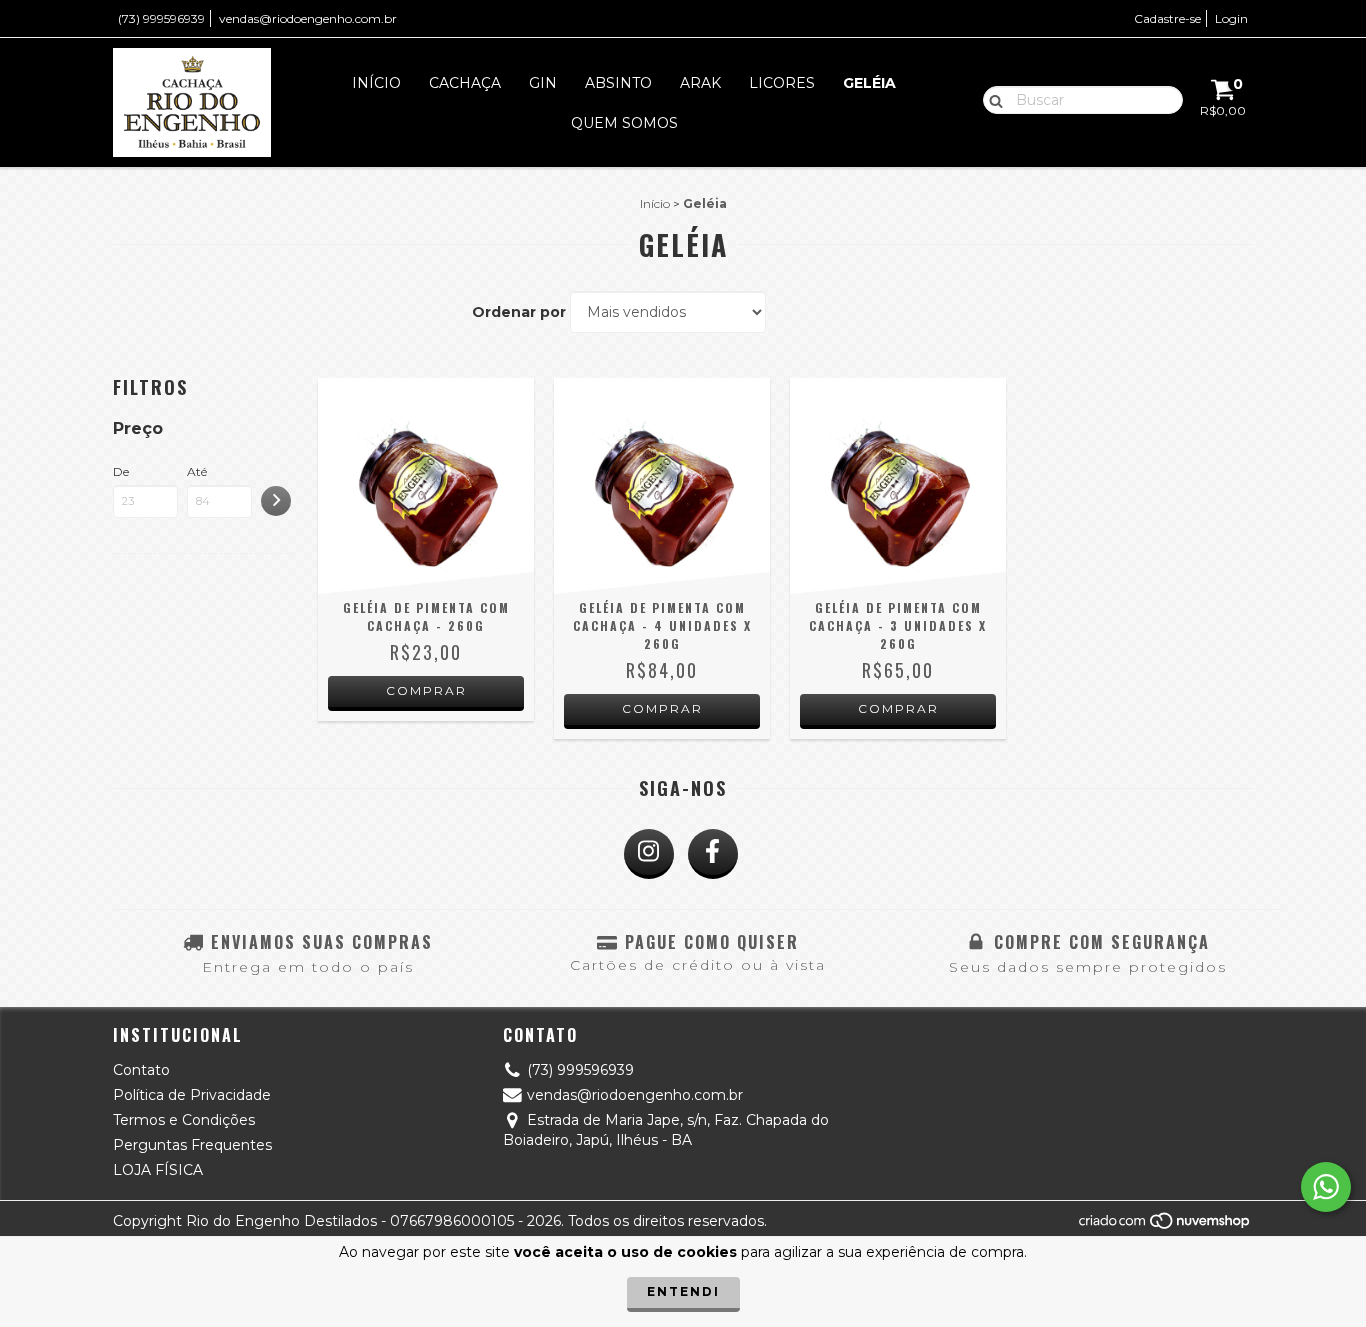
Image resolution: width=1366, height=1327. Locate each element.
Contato (141, 1070)
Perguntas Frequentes (192, 1145)
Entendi (683, 1291)
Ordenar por (519, 312)
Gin (543, 83)
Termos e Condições (184, 1120)
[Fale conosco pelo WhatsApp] (1326, 1187)
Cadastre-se (1167, 18)
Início (376, 83)
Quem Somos (624, 123)
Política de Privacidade (192, 1095)
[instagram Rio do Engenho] (649, 854)
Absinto (618, 83)
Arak (700, 83)
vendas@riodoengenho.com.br (308, 18)
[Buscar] (991, 99)
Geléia (869, 83)
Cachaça (465, 83)
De (121, 471)
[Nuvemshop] (1165, 1225)
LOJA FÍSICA (158, 1170)
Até (197, 471)
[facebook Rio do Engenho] (713, 854)
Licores (782, 83)
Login (1231, 18)
